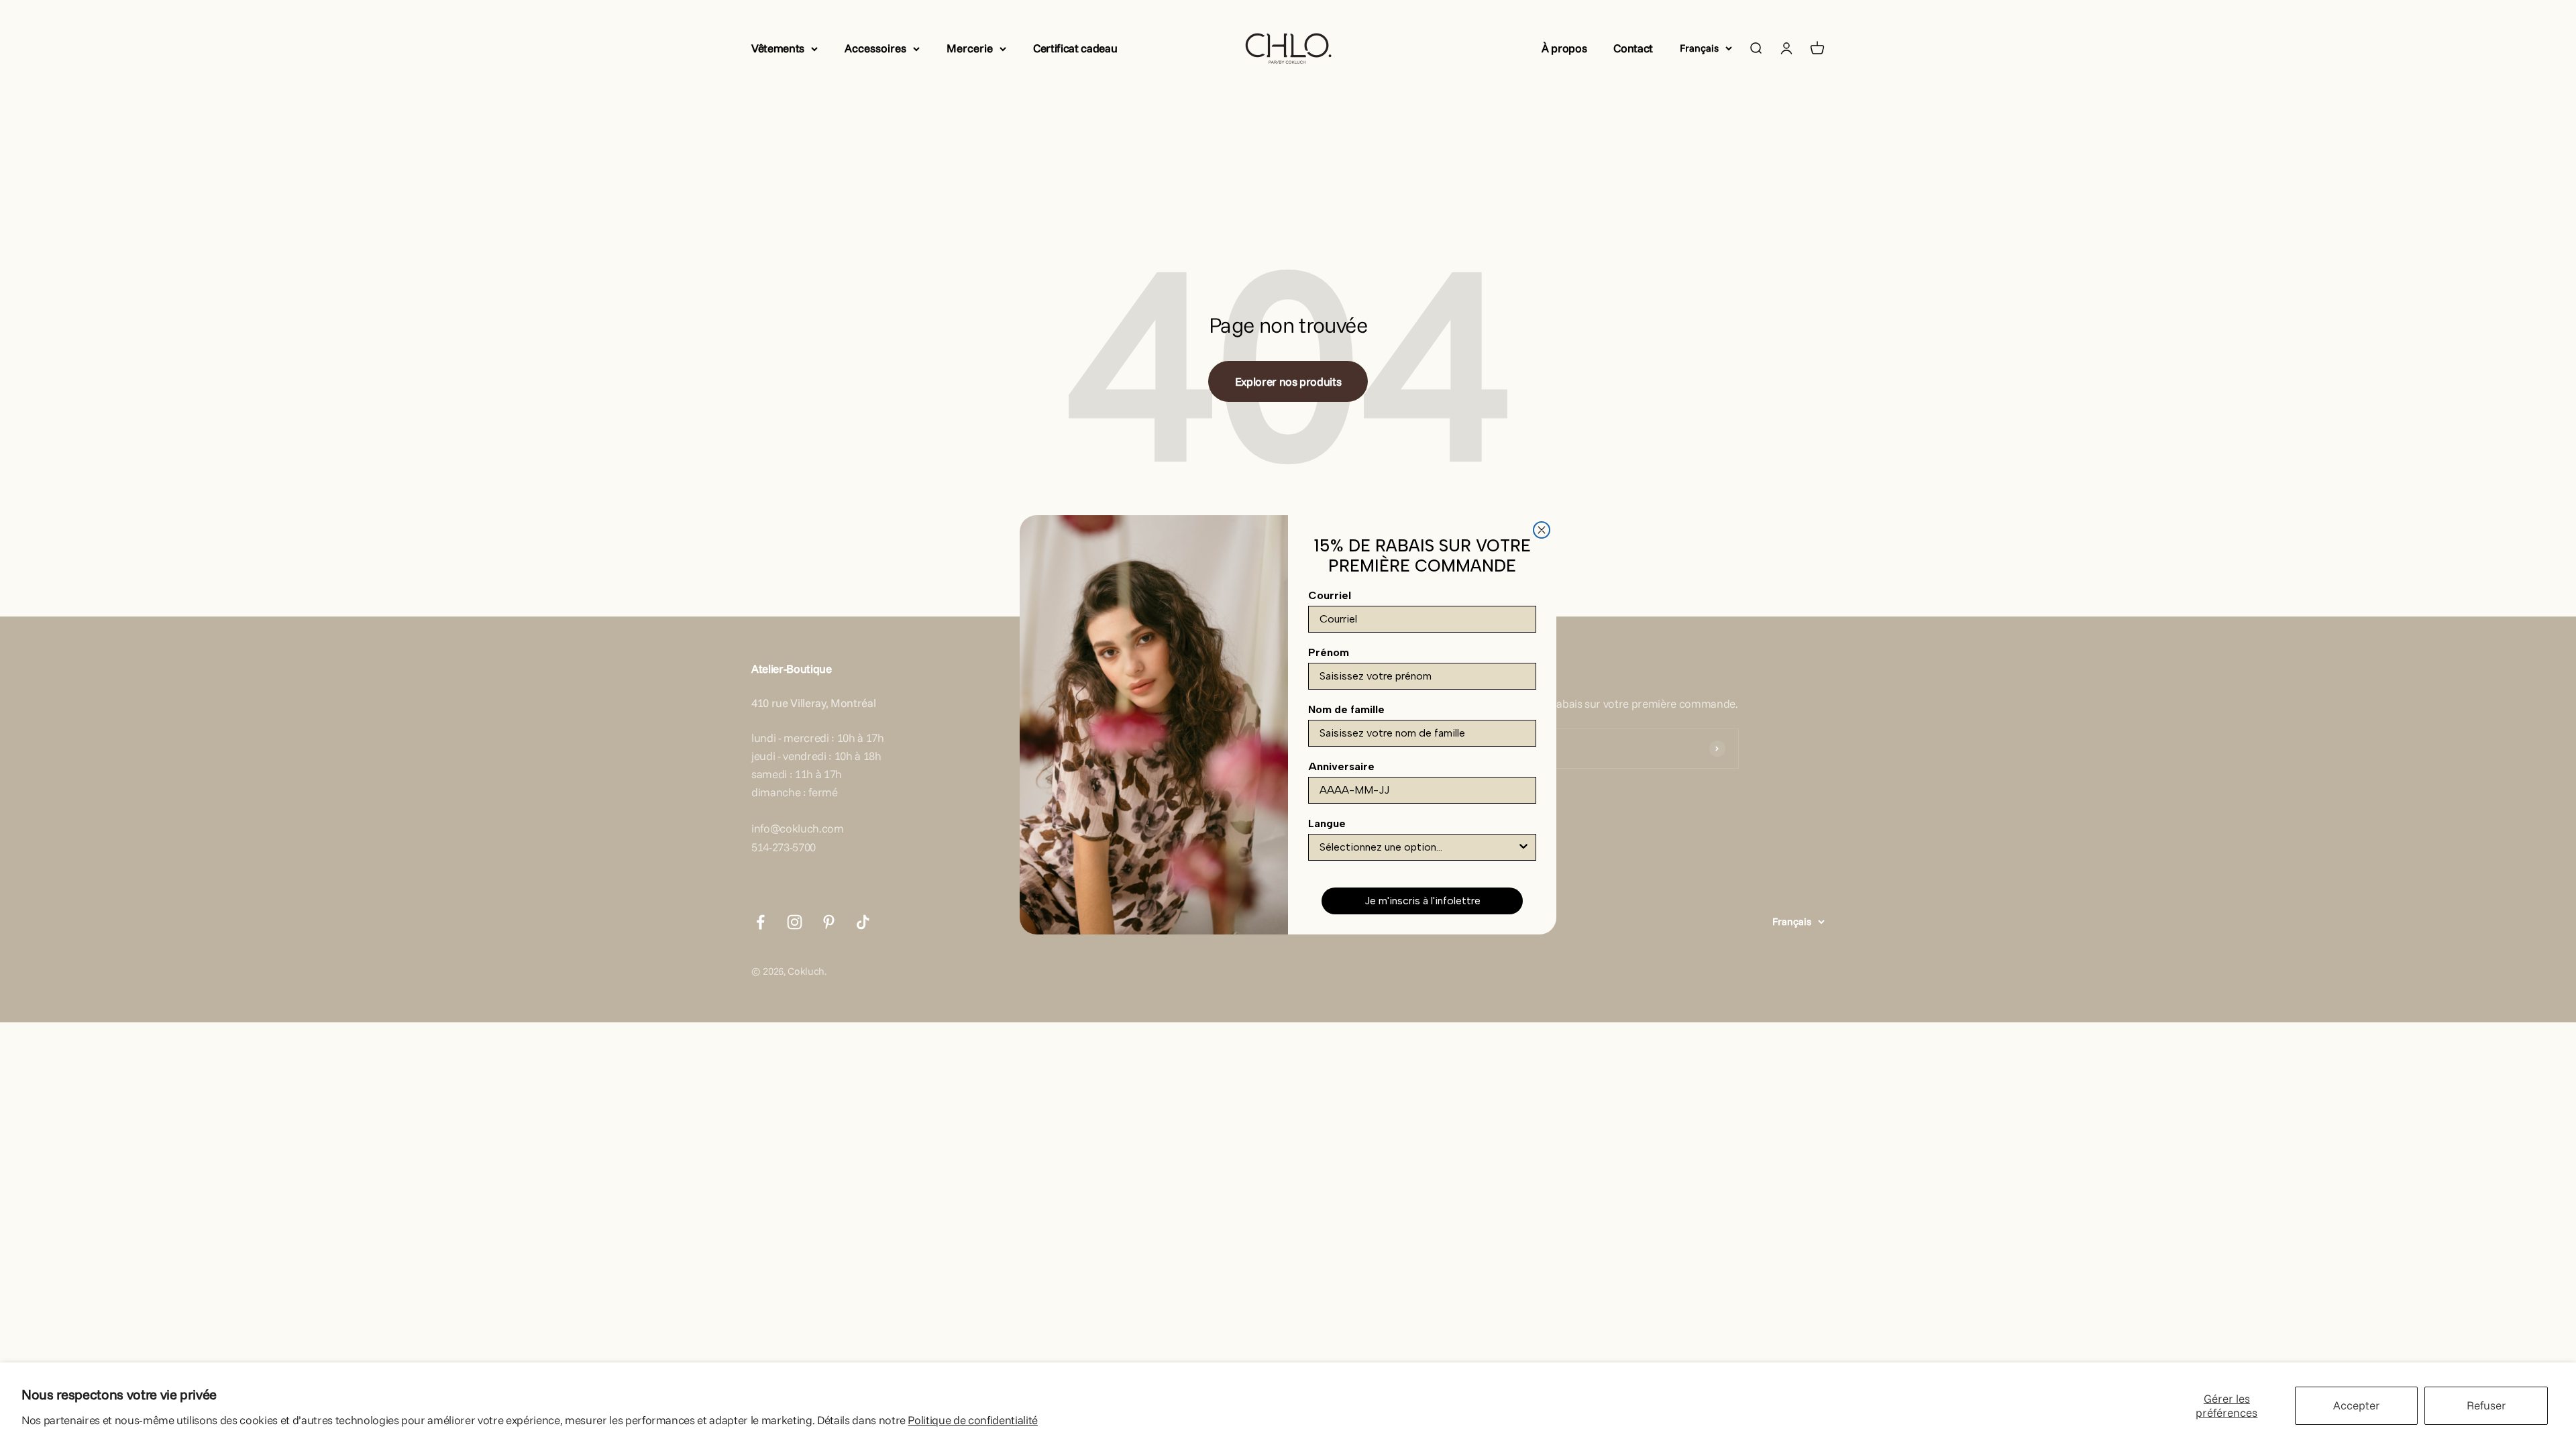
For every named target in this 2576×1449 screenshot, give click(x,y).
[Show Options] (1523, 847)
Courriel (1330, 595)
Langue (1327, 823)
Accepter (2357, 1405)
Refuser (2486, 1405)
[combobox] (1418, 847)
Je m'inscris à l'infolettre (1423, 901)
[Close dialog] (1542, 530)
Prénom (1329, 652)
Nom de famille (1346, 709)
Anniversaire (1341, 766)
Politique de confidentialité (972, 1420)
